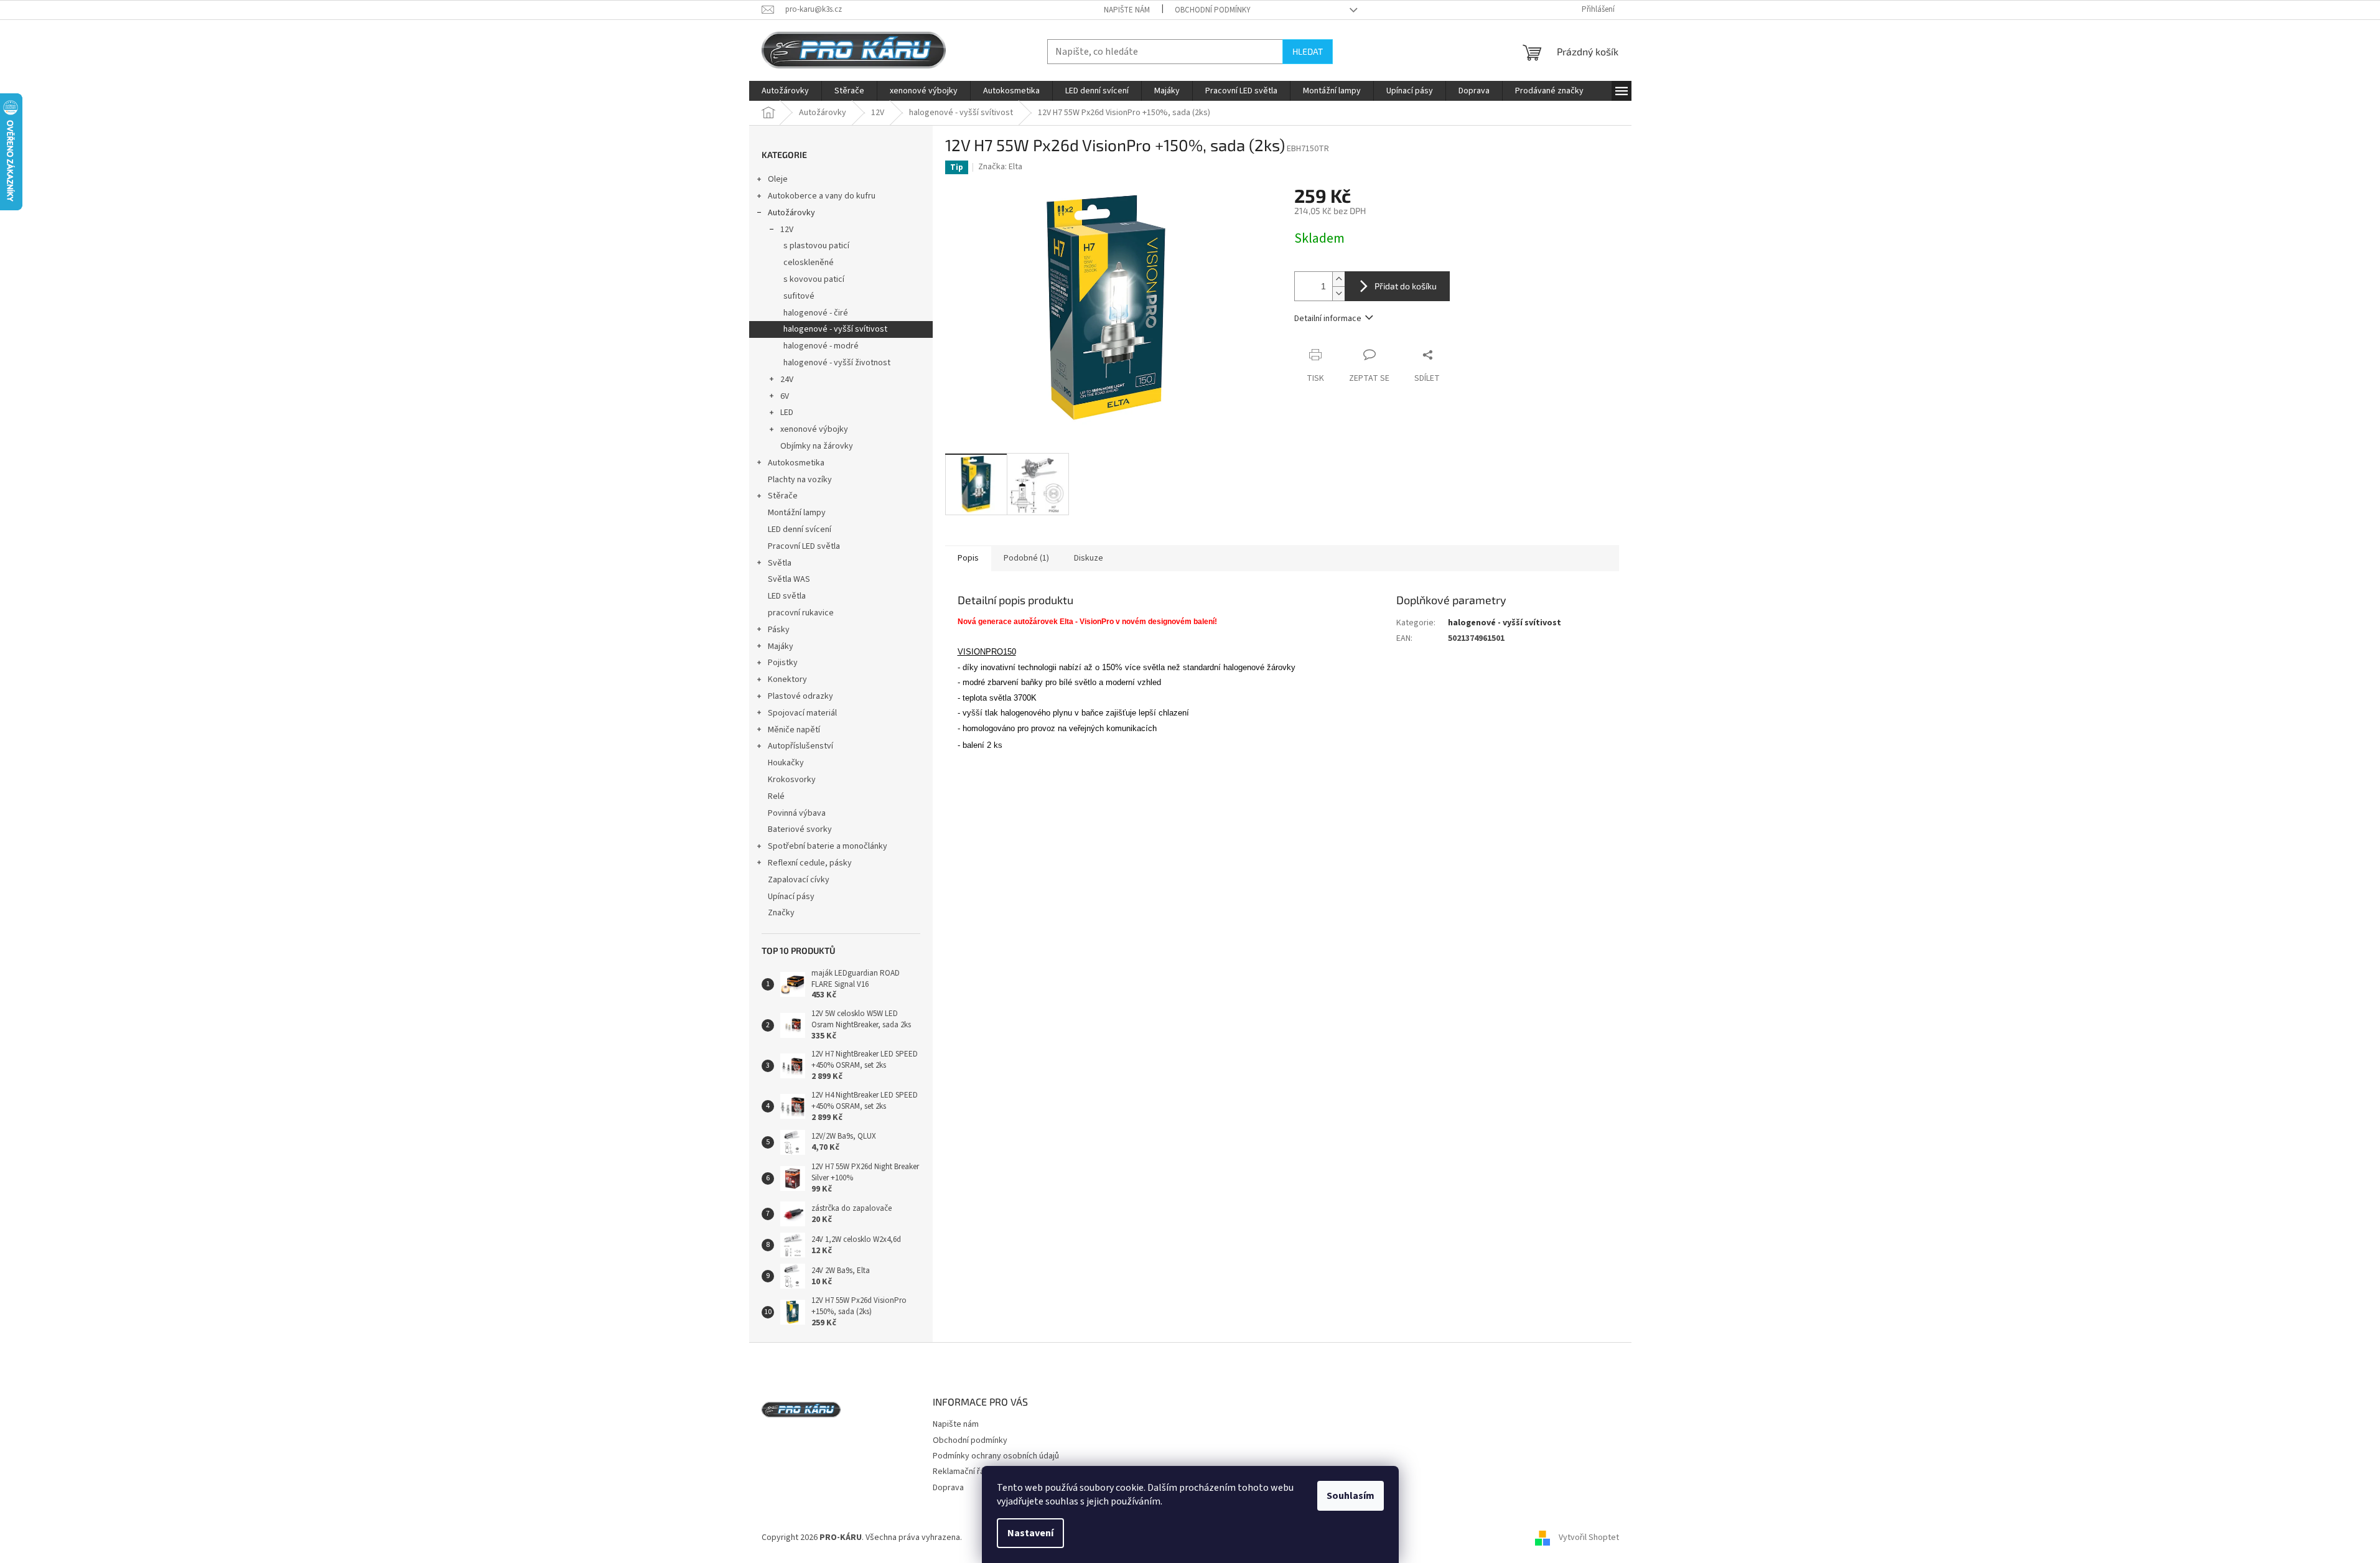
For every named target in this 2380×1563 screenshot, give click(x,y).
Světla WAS (789, 579)
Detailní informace (1328, 319)
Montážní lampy (797, 513)
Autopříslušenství (800, 746)
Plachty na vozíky (800, 480)
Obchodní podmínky (1213, 10)
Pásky (779, 630)
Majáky (781, 646)
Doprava (948, 1488)
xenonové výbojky (814, 429)
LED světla (787, 596)
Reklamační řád (961, 1472)
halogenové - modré (821, 346)
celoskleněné (809, 263)
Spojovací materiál (802, 713)
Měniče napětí (794, 730)
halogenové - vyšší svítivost (835, 329)
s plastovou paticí (816, 246)
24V (787, 380)
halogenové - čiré (816, 313)
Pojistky (783, 663)
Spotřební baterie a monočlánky (828, 846)
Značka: (1000, 167)
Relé (776, 796)
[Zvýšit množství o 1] (1338, 279)
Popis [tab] (968, 558)
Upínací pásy (791, 897)
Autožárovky (791, 213)
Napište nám (1127, 10)
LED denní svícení (800, 530)
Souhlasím (1351, 1496)
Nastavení (1030, 1533)
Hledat (1308, 51)
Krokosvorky (792, 780)
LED (787, 413)
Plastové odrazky (800, 696)
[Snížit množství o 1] (1338, 293)
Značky (781, 913)
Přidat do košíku (1406, 286)
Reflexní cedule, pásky (810, 863)
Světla (780, 563)
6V (785, 396)
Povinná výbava (797, 813)
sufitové (799, 296)
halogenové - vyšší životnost (837, 363)
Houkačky (786, 763)
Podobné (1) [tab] (1026, 558)
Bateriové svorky (800, 829)
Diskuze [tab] (1089, 558)
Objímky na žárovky (817, 446)
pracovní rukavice (801, 613)
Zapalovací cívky (799, 880)
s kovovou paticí (814, 279)
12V (787, 230)
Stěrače (783, 496)
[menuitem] (785, 91)
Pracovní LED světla (804, 546)
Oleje (778, 179)
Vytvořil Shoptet (1589, 1537)
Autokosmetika (796, 463)
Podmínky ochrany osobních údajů (996, 1456)
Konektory (787, 679)
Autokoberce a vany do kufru (822, 196)
